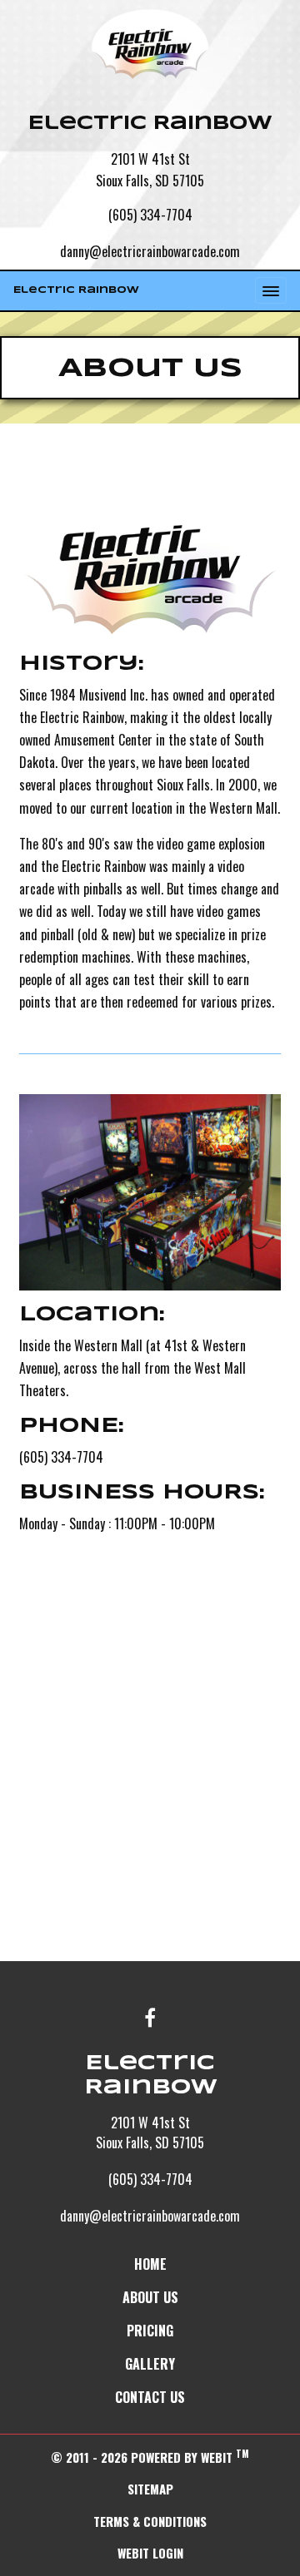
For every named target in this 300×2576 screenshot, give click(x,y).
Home (150, 2264)
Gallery (150, 2364)
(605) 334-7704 (150, 215)
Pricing (150, 2331)
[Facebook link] (150, 2019)
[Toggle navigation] (271, 290)
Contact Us (150, 2397)
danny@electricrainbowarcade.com (150, 251)
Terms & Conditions (150, 2521)
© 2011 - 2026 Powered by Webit (150, 2457)
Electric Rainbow (76, 290)
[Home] (150, 44)
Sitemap (150, 2489)
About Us (150, 2297)
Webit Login (150, 2553)
